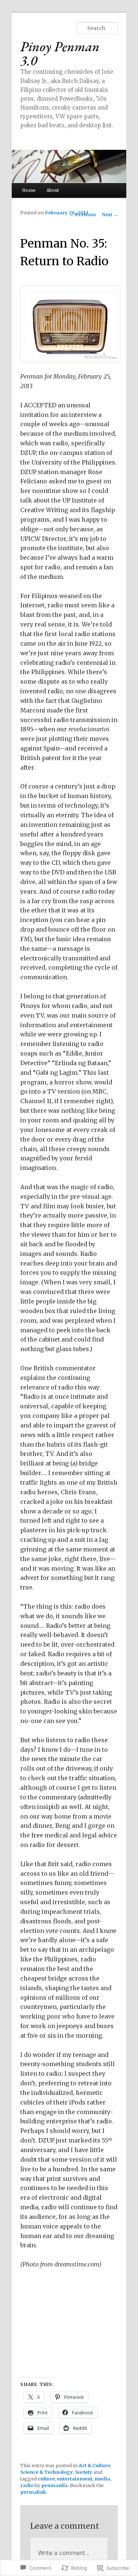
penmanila (54, 2485)
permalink (33, 2492)
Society (84, 2472)
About (53, 190)
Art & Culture (94, 2465)
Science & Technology (47, 2472)
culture (46, 2479)
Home (29, 190)
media (102, 2479)
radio (27, 2485)
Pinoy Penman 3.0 (60, 53)
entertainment (75, 2479)
